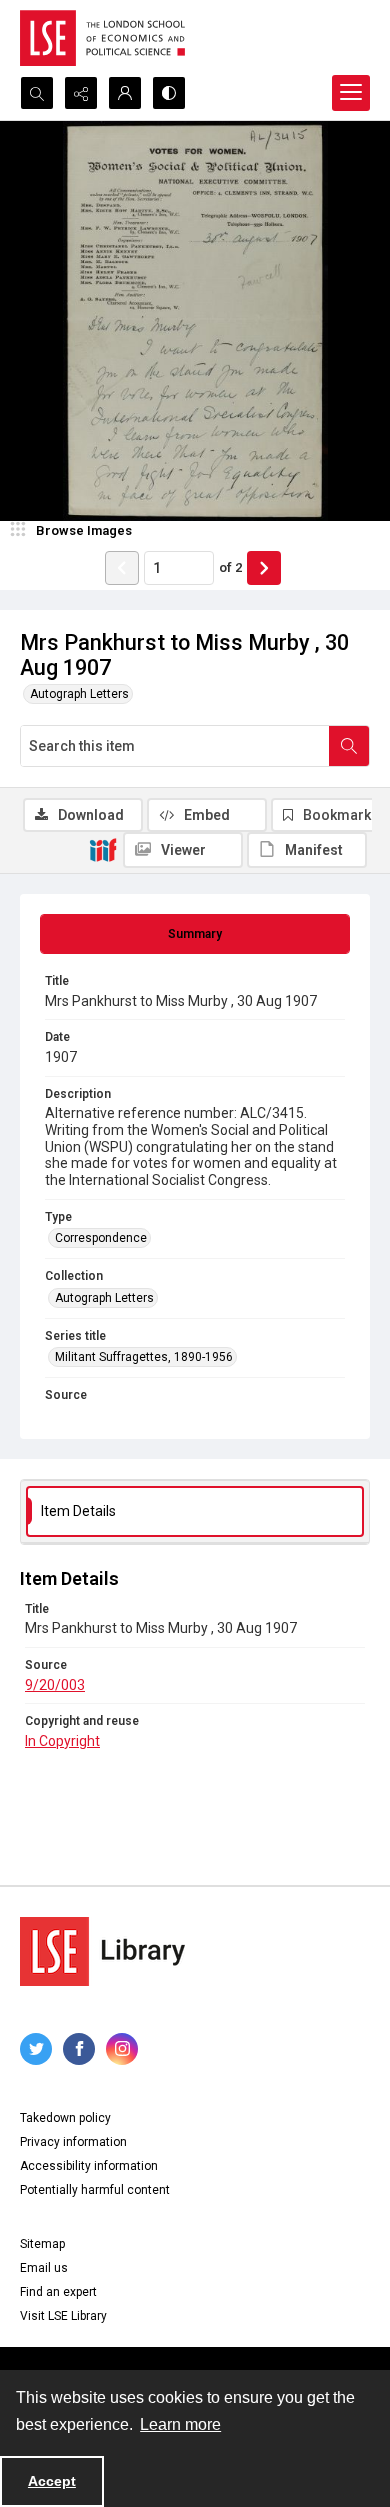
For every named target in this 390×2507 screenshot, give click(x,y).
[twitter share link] (36, 2049)
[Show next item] (264, 568)
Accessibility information (89, 2166)
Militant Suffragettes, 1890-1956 (144, 1357)
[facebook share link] (79, 2049)
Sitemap (42, 2244)
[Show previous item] (122, 568)
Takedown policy (65, 2118)
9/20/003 (55, 1685)
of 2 (230, 567)
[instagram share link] (122, 2049)
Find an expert (58, 2292)
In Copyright (62, 1741)
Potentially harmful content (95, 2190)
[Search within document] (349, 746)
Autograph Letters (79, 694)
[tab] (195, 934)
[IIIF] (103, 849)
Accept (52, 2481)
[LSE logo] (102, 38)
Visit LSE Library (63, 2316)
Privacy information (73, 2142)
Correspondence (101, 1238)
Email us (44, 2268)
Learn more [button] (180, 2424)
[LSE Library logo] (102, 1951)
